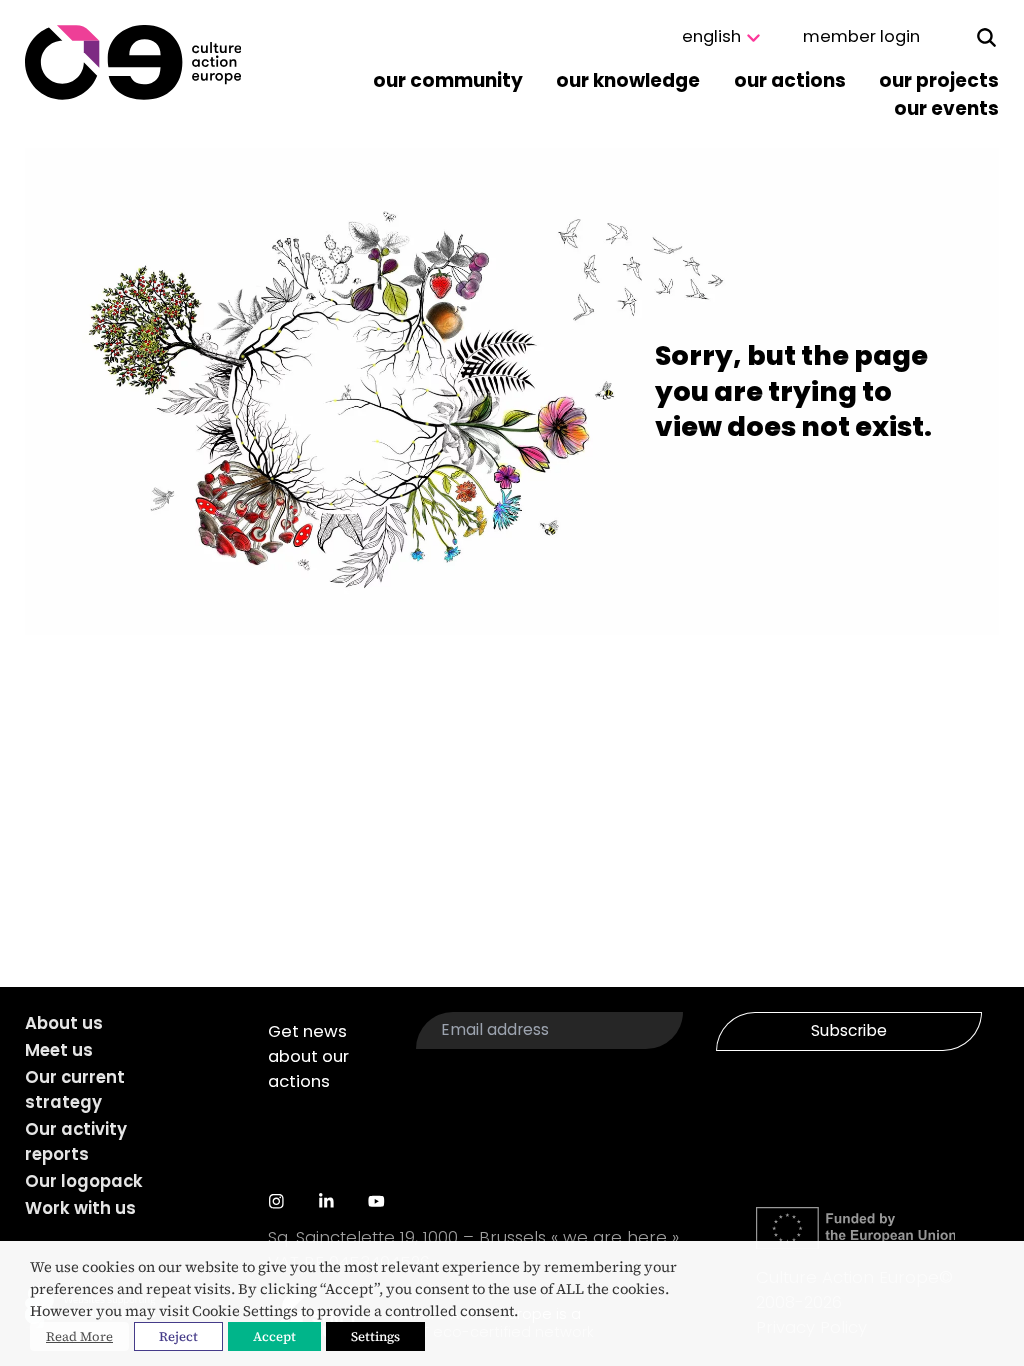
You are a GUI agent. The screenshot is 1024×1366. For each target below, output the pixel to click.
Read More (79, 1336)
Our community (448, 80)
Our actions (790, 80)
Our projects (939, 80)
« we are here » (615, 1237)
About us (64, 1023)
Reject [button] (178, 1336)
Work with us (80, 1208)
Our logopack (84, 1181)
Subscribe (849, 1030)
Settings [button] (375, 1336)
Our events (946, 108)
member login (861, 36)
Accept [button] (274, 1336)
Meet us (59, 1050)
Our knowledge (628, 80)
